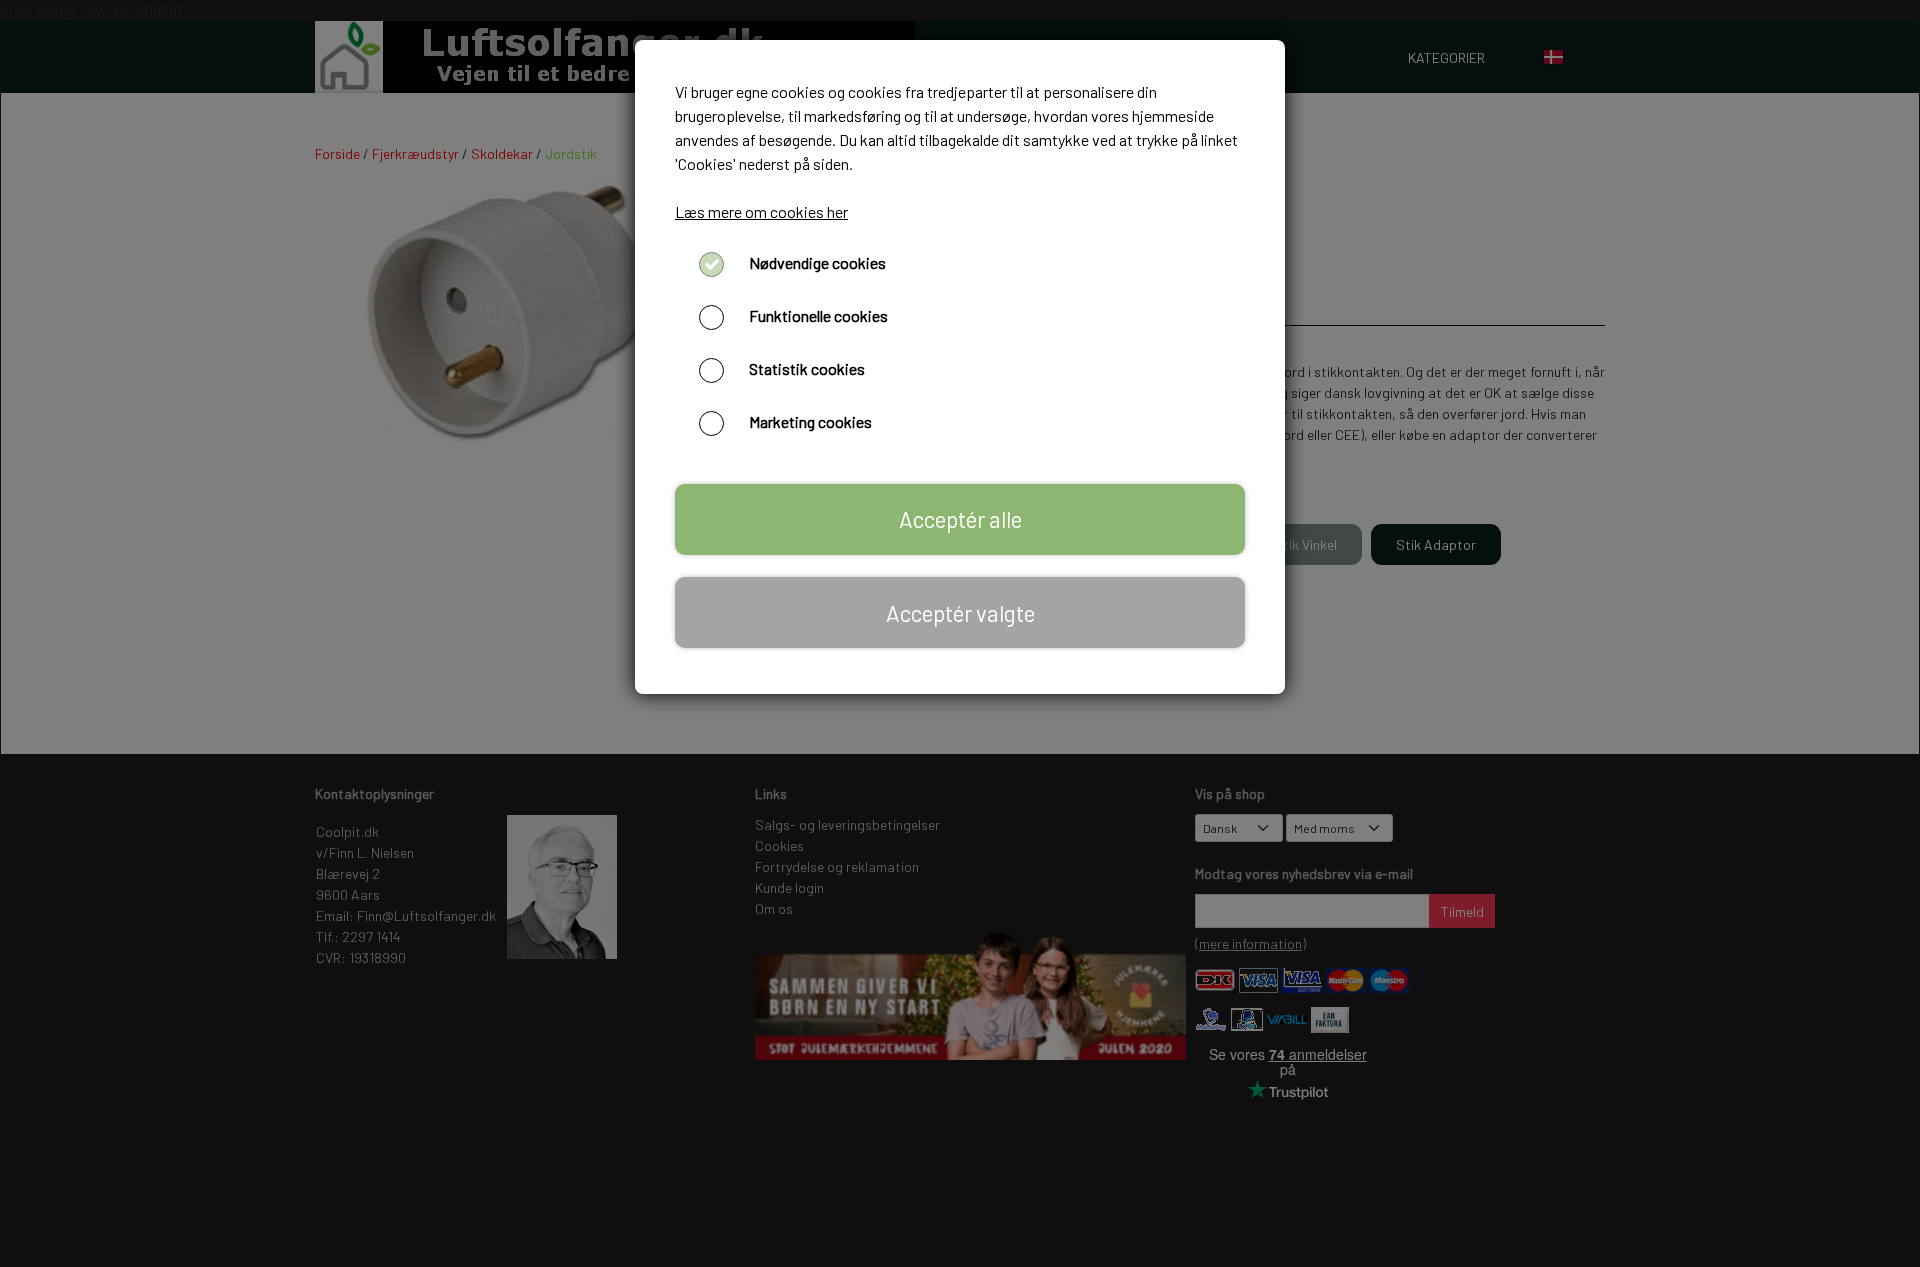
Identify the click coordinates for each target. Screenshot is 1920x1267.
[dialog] (960, 633)
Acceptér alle (960, 519)
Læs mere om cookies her (761, 211)
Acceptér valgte (960, 613)
